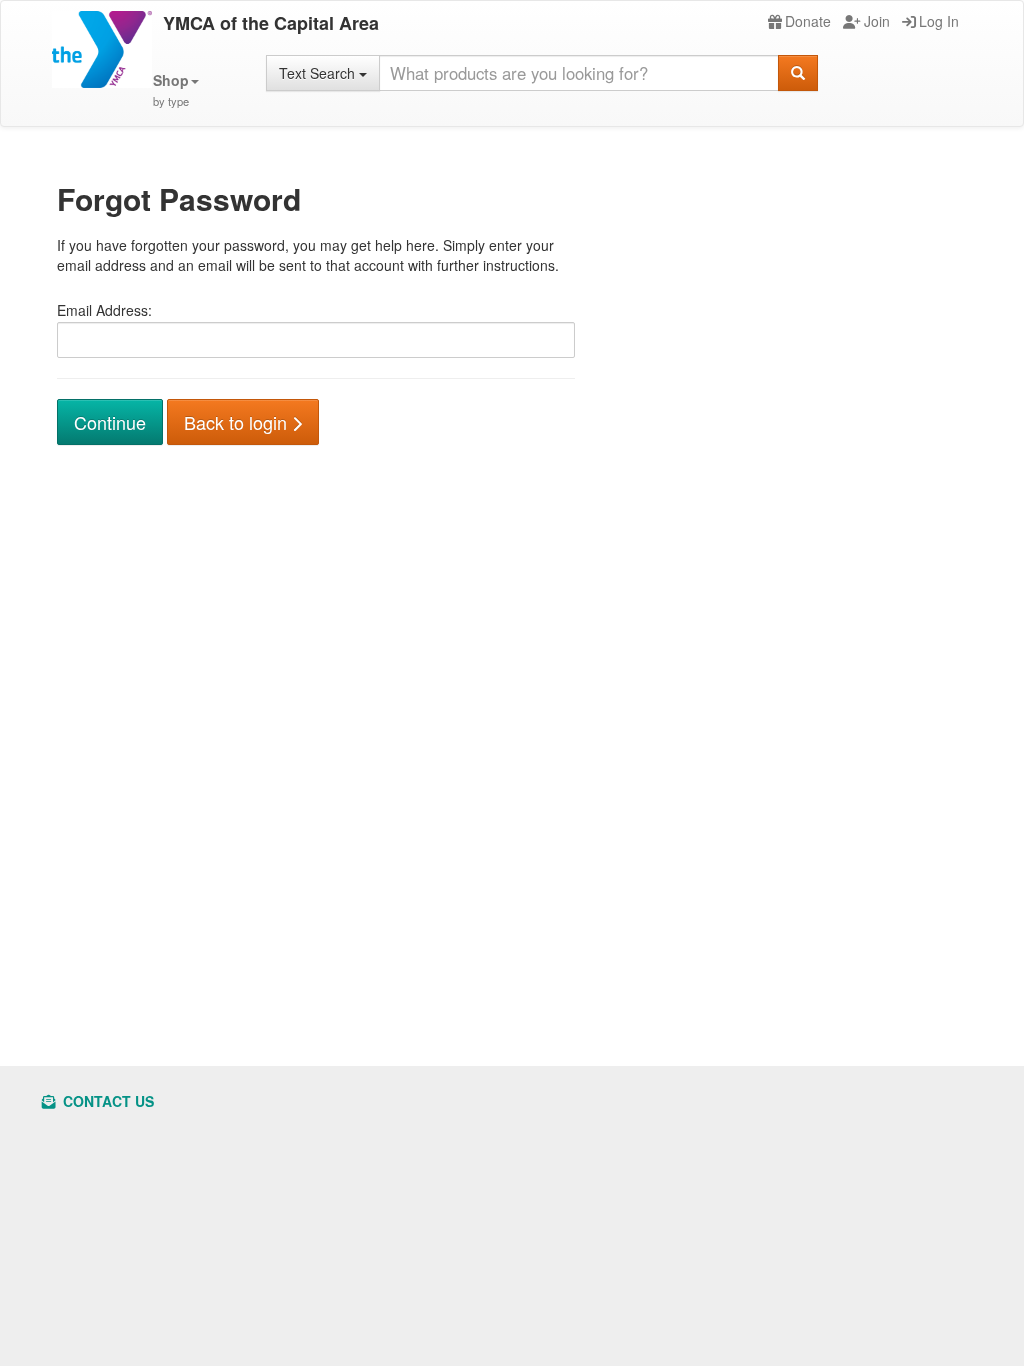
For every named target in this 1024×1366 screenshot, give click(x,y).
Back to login (238, 422)
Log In (939, 21)
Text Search (319, 73)
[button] (176, 90)
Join (877, 21)
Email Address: (104, 310)
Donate (808, 21)
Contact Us (106, 1101)
